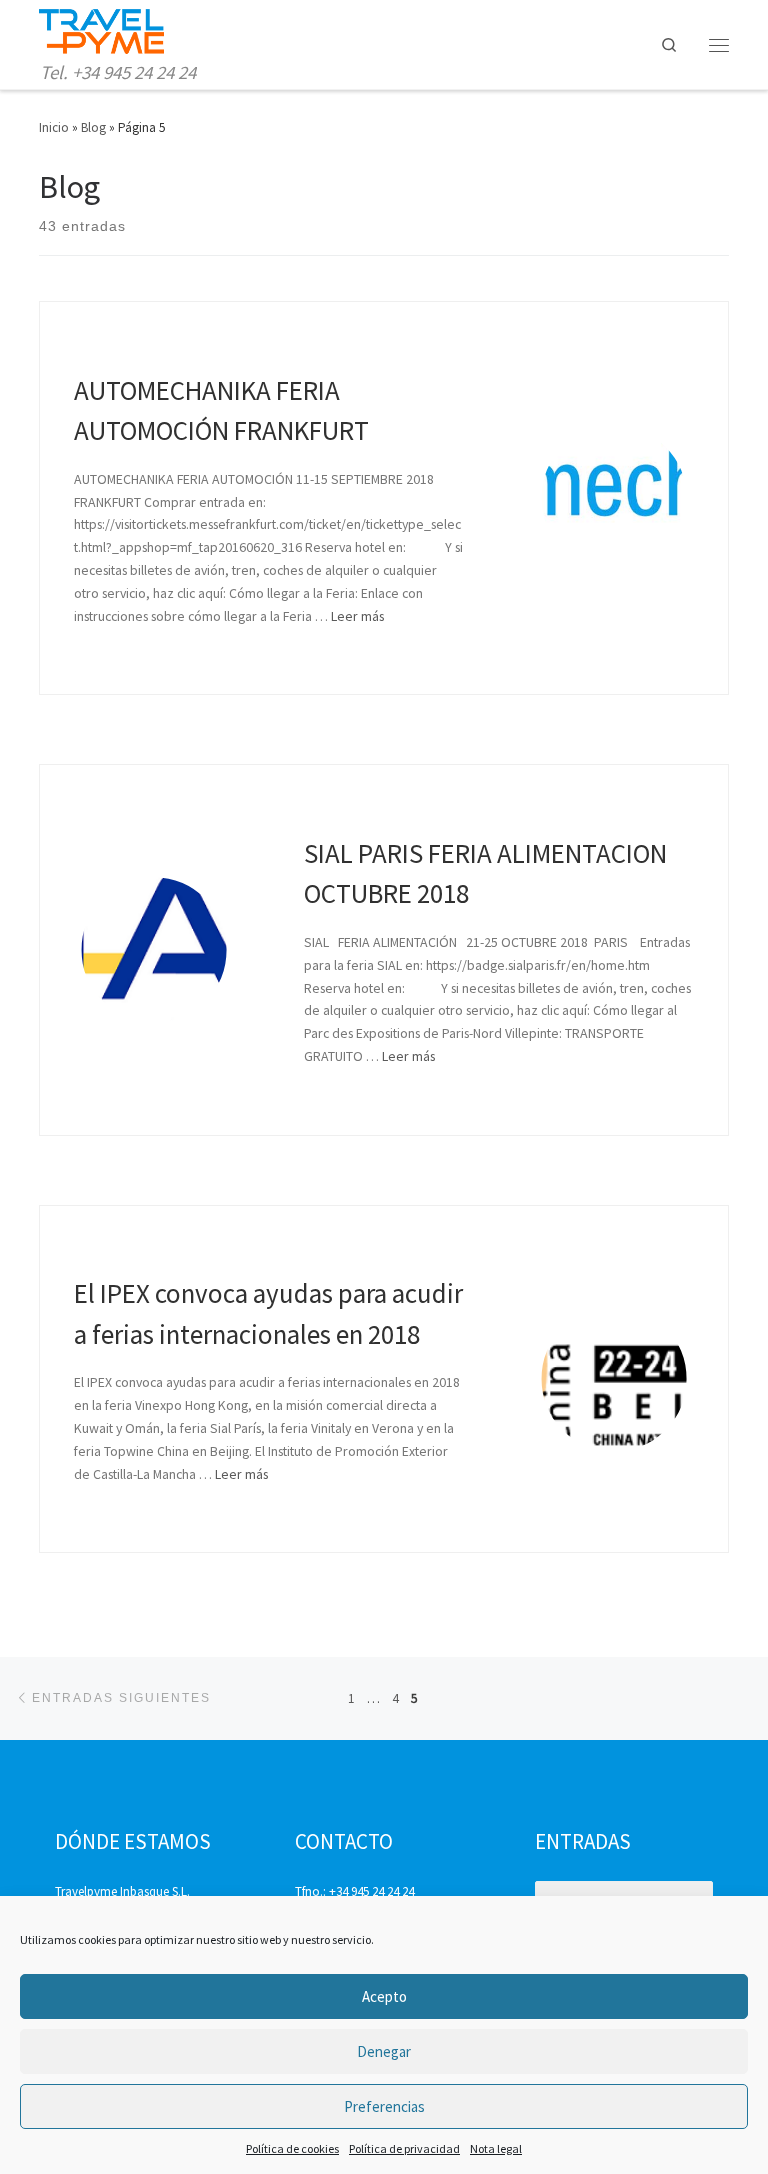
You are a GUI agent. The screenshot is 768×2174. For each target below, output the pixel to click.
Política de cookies (292, 2148)
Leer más (357, 616)
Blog (93, 127)
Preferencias (384, 2106)
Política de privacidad (404, 2148)
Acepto (384, 1996)
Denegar (384, 2051)
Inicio (54, 127)
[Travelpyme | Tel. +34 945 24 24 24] (101, 30)
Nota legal (496, 2148)
